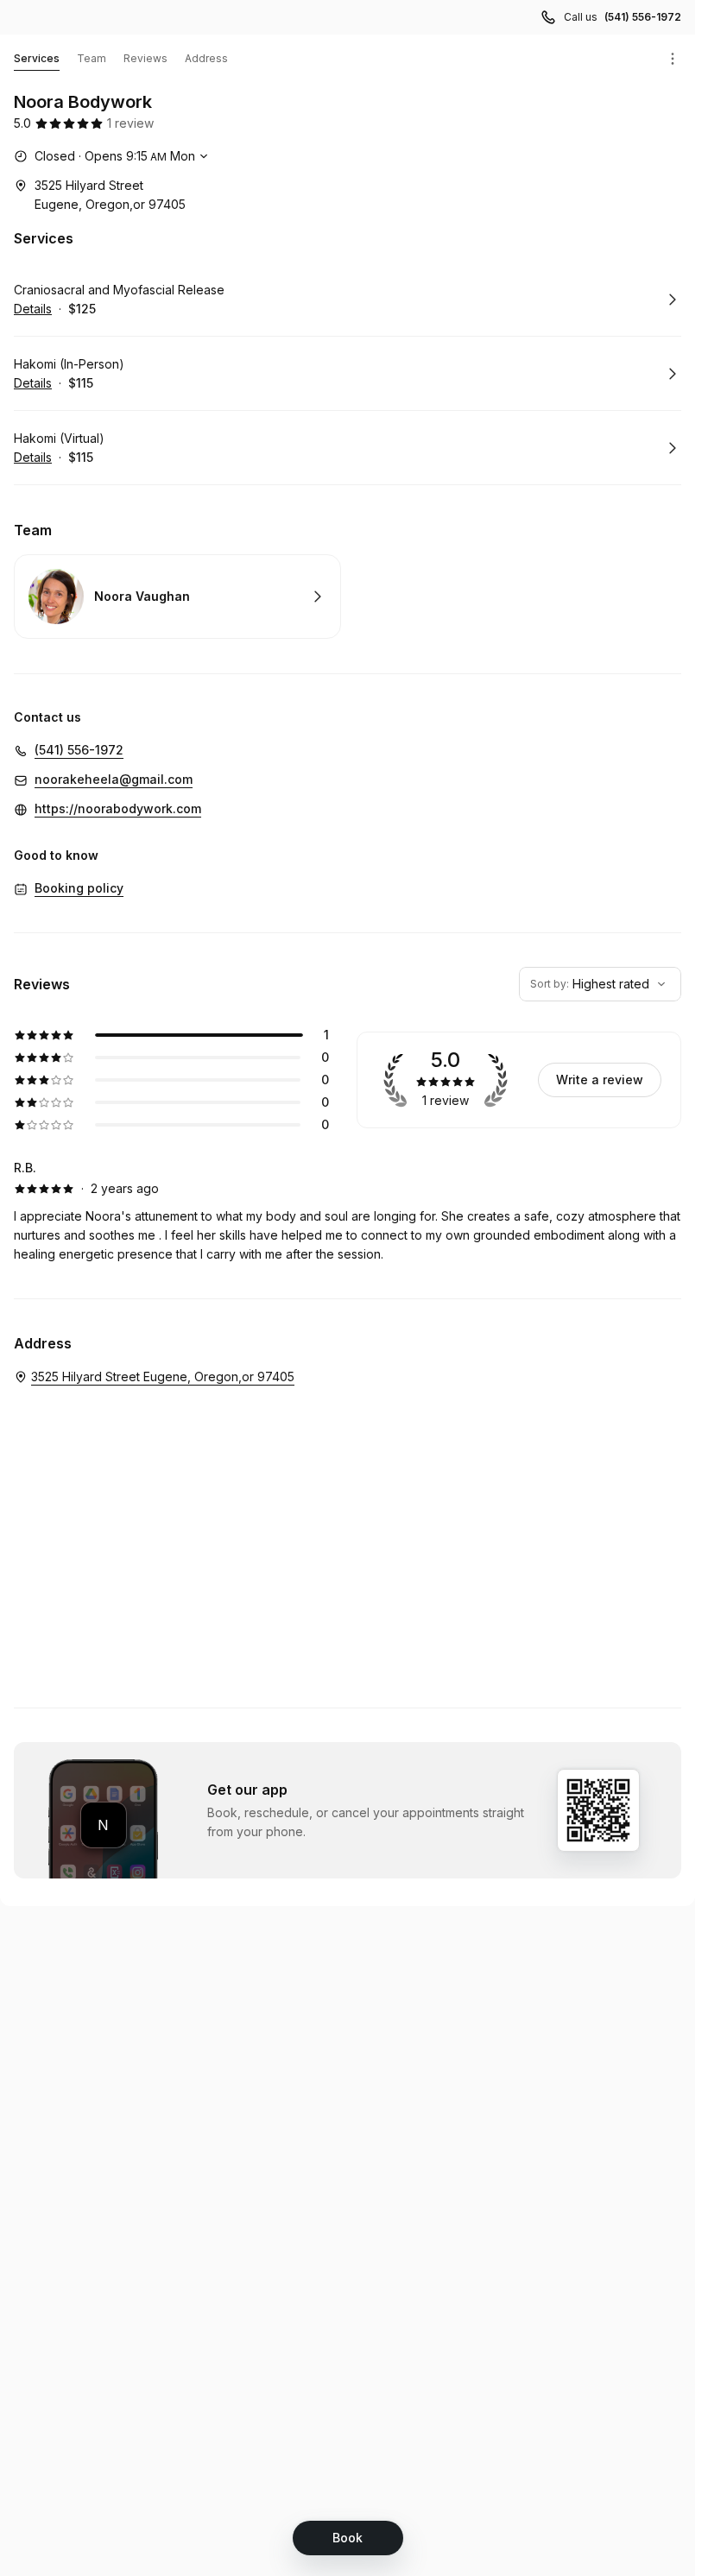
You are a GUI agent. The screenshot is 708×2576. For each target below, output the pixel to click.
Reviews (145, 58)
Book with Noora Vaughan (177, 597)
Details (33, 309)
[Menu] (673, 59)
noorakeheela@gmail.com (114, 779)
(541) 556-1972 (643, 17)
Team (92, 58)
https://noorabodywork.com (118, 808)
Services (37, 58)
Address (206, 58)
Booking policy (79, 888)
